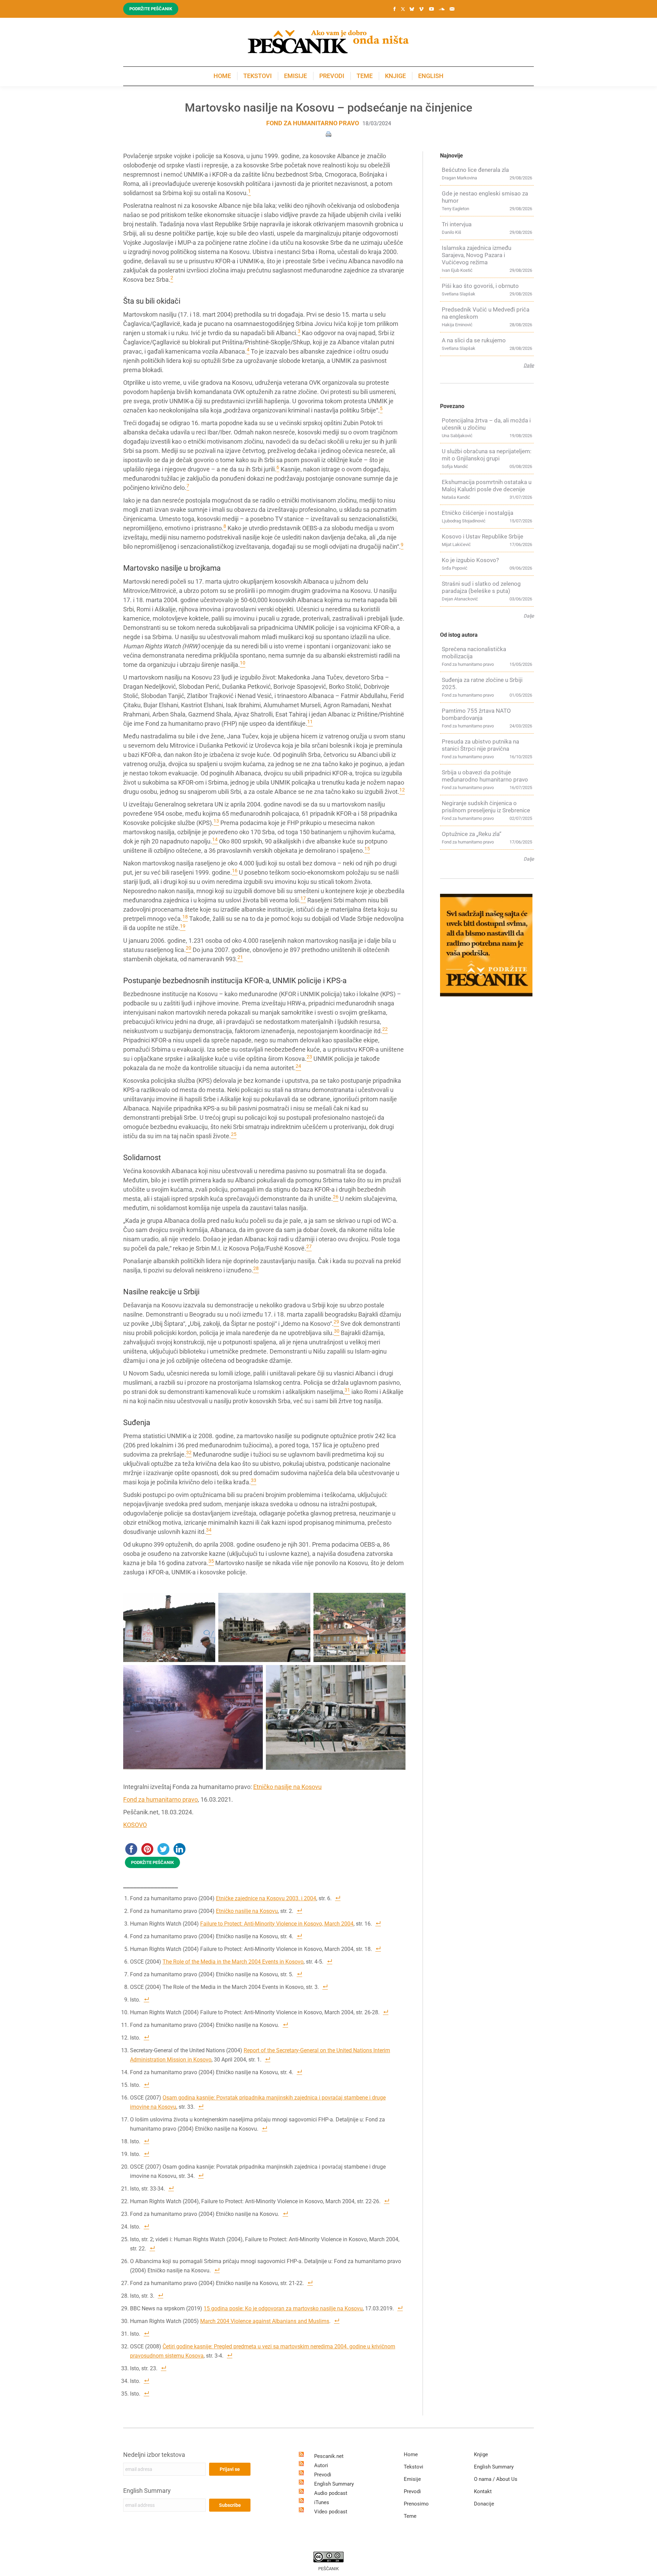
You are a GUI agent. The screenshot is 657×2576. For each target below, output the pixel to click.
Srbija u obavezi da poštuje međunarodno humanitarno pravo (485, 776)
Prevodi (323, 2475)
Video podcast (331, 2512)
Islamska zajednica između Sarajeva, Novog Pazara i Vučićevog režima (476, 255)
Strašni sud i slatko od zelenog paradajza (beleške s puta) (481, 587)
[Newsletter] (452, 9)
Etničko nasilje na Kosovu (287, 1787)
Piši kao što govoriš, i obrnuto (480, 286)
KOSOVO (135, 1825)
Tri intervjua (457, 224)
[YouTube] (431, 9)
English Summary (147, 2491)
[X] (403, 9)
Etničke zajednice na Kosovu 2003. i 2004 (266, 1898)
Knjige (481, 2454)
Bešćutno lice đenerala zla (475, 170)
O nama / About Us (496, 2479)
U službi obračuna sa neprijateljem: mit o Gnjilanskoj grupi (487, 455)
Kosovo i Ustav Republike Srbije (482, 536)
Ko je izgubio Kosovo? (470, 560)
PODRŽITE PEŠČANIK (152, 1862)
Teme (410, 2516)
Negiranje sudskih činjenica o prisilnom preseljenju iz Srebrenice (486, 807)
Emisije (412, 2479)
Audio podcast (331, 2493)
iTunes (322, 2502)
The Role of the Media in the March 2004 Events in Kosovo (233, 1962)
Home (411, 2454)
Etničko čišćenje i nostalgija (478, 513)
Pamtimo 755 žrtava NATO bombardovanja (476, 714)
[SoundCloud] (442, 9)
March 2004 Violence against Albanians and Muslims (265, 2321)
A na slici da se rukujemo (474, 340)
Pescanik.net (329, 2456)
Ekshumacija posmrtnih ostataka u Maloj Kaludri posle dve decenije (487, 486)
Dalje (529, 365)
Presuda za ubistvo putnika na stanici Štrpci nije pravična (480, 745)
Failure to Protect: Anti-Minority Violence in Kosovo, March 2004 (277, 1924)
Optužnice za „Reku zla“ (472, 834)
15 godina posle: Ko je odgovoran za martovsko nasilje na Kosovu (283, 2308)
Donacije (484, 2504)
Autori (321, 2465)
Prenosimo (416, 2504)
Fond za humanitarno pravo (313, 123)
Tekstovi (414, 2467)
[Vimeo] (421, 9)
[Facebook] (395, 9)
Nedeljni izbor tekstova (154, 2455)
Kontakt (483, 2491)
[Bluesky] (412, 9)
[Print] (328, 134)
